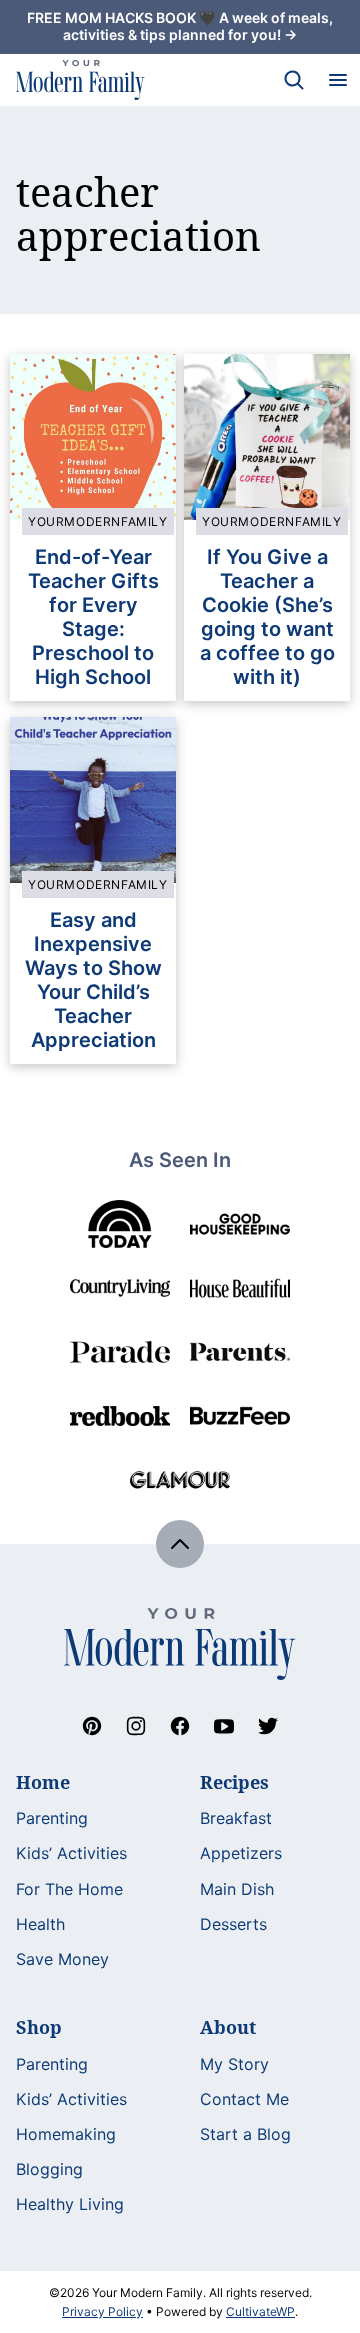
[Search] (294, 80)
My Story (234, 2064)
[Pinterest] (92, 1726)
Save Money (62, 1959)
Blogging (49, 2169)
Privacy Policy (102, 2311)
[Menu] (338, 80)
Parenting (52, 1818)
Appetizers (241, 1853)
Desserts (233, 1924)
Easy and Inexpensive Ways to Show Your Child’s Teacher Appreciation (93, 980)
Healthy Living (70, 2204)
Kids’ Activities (71, 1853)
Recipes (234, 1782)
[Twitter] (268, 1726)
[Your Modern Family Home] (80, 80)
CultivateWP (260, 2311)
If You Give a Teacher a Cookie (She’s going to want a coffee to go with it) (267, 617)
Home (43, 1782)
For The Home (69, 1889)
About (228, 2027)
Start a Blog (245, 2134)
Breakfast (236, 1818)
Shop (39, 2027)
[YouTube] (224, 1726)
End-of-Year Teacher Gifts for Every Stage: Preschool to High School (93, 617)
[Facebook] (180, 1726)
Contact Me (244, 2099)
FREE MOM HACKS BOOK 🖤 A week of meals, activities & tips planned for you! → (180, 26)
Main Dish (237, 1889)
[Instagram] (136, 1726)
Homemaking (66, 2134)
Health (40, 1924)
